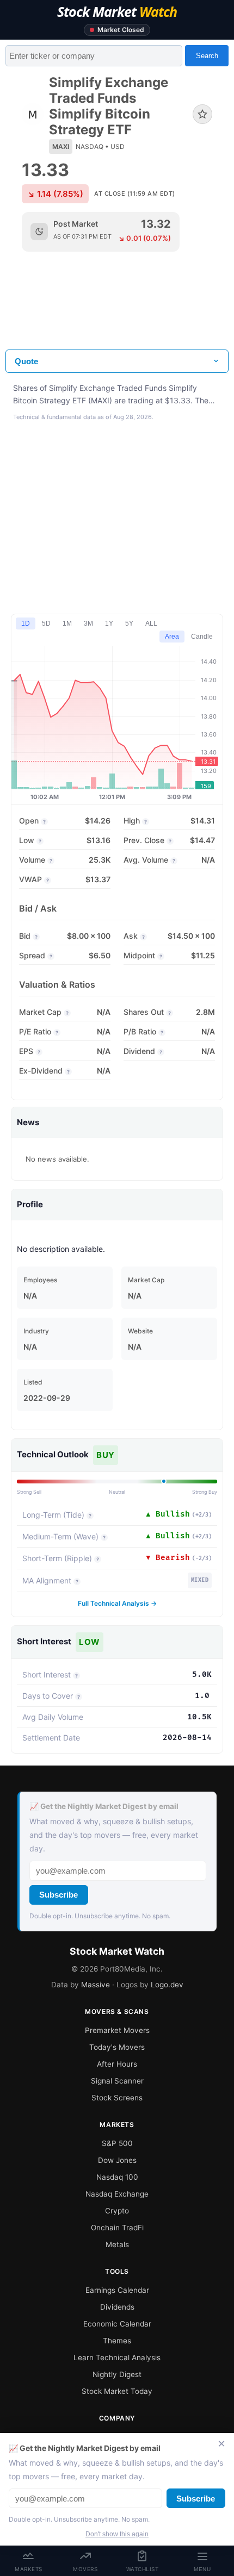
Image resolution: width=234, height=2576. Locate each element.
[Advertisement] (117, 309)
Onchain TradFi (117, 2228)
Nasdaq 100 (117, 2177)
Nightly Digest (117, 2374)
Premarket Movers (117, 2030)
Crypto (117, 2211)
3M (88, 623)
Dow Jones (117, 2160)
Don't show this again (117, 2534)
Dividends (117, 2307)
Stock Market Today (117, 2391)
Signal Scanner (117, 2081)
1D (26, 623)
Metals (117, 2244)
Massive (96, 1985)
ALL (151, 623)
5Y (129, 623)
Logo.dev (167, 1985)
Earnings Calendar (117, 2290)
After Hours (117, 2064)
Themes (117, 2341)
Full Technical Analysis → (117, 1603)
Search (207, 56)
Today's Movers (117, 2047)
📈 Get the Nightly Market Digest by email (104, 1806)
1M (67, 623)
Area (172, 637)
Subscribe (59, 1895)
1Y (109, 623)
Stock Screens (117, 2098)
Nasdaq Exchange (117, 2194)
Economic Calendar (117, 2324)
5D (46, 623)
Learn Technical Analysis (117, 2357)
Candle (202, 637)
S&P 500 (117, 2143)
